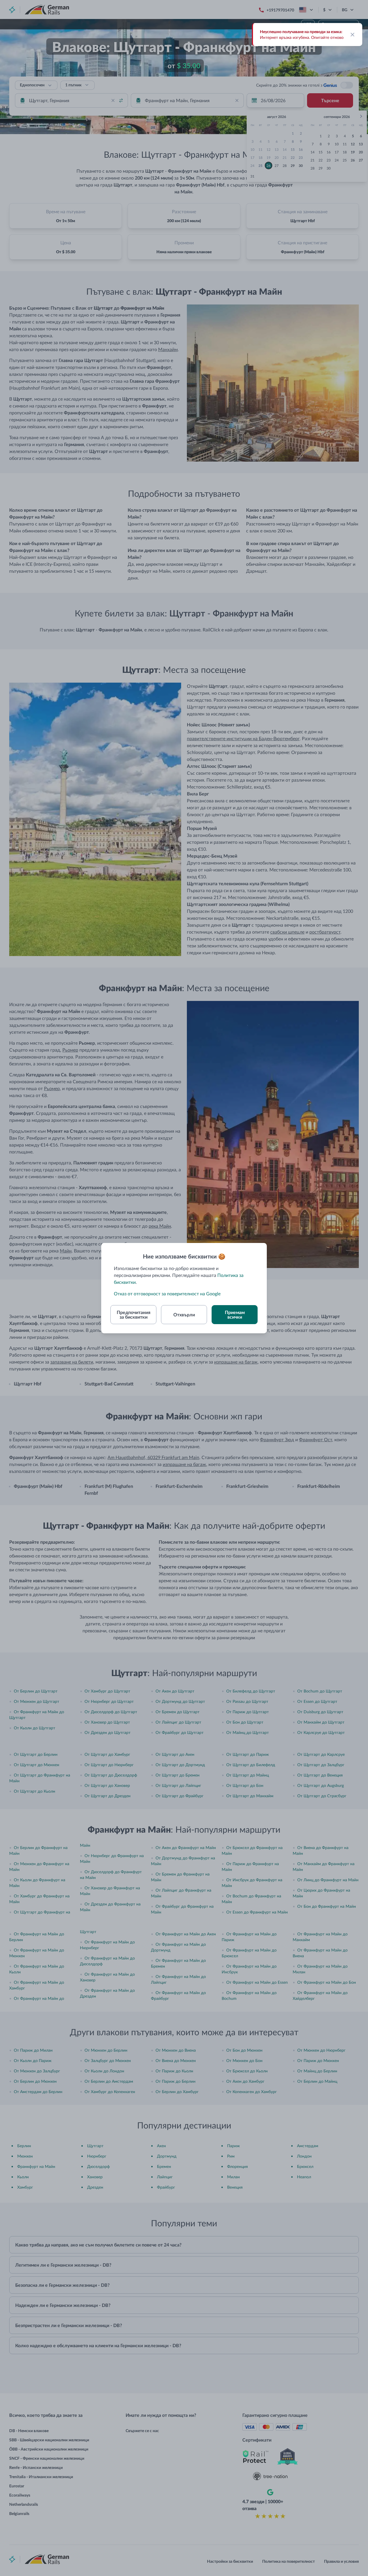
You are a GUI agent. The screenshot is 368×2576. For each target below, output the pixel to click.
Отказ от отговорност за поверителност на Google (167, 1293)
